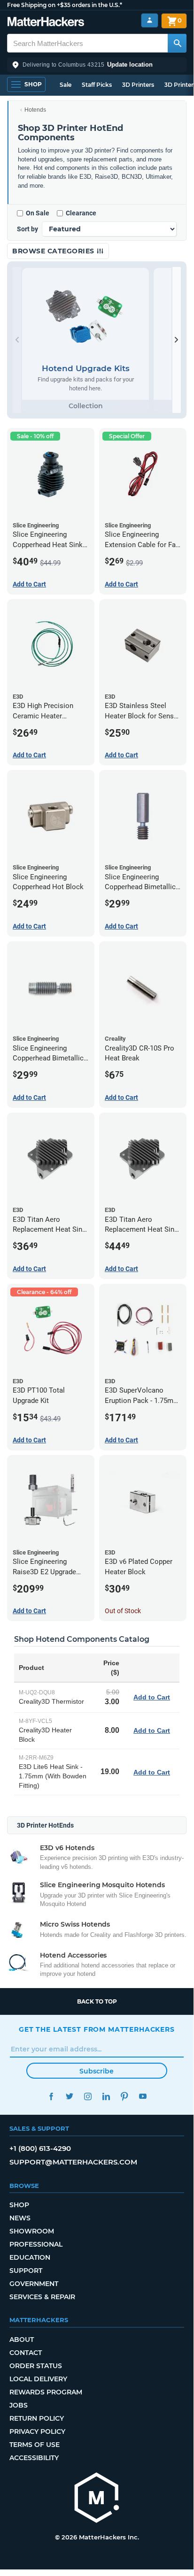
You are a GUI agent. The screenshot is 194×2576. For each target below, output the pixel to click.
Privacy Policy (37, 2431)
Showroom (32, 2231)
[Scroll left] (17, 340)
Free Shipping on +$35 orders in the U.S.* (65, 5)
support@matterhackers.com (73, 2162)
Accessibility (34, 2458)
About (22, 2340)
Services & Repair (42, 2297)
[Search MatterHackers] (177, 43)
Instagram (88, 2096)
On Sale (38, 213)
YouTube (143, 2096)
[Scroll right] (177, 340)
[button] (97, 65)
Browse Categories (54, 251)
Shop (19, 2205)
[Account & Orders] (150, 20)
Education (30, 2257)
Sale (66, 85)
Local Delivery (38, 2379)
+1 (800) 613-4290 (40, 2148)
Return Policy (37, 2418)
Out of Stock (123, 1611)
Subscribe (97, 2071)
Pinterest (124, 2096)
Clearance (81, 213)
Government (34, 2284)
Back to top (97, 2001)
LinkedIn (106, 2096)
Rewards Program (46, 2392)
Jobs (19, 2405)
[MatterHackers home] (46, 23)
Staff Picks (97, 85)
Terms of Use (35, 2445)
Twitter (69, 2096)
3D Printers (138, 85)
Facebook (51, 2096)
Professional (36, 2244)
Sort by (27, 229)
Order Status (36, 2366)
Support (26, 2271)
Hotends (35, 110)
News (20, 2218)
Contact (26, 2353)
